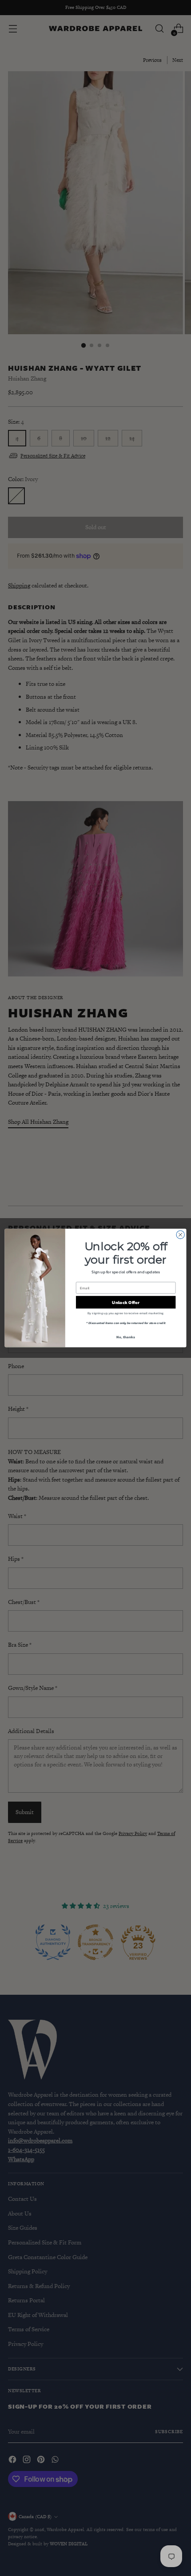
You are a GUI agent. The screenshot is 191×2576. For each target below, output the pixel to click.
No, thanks (125, 1337)
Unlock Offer (125, 1302)
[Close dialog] (180, 1235)
